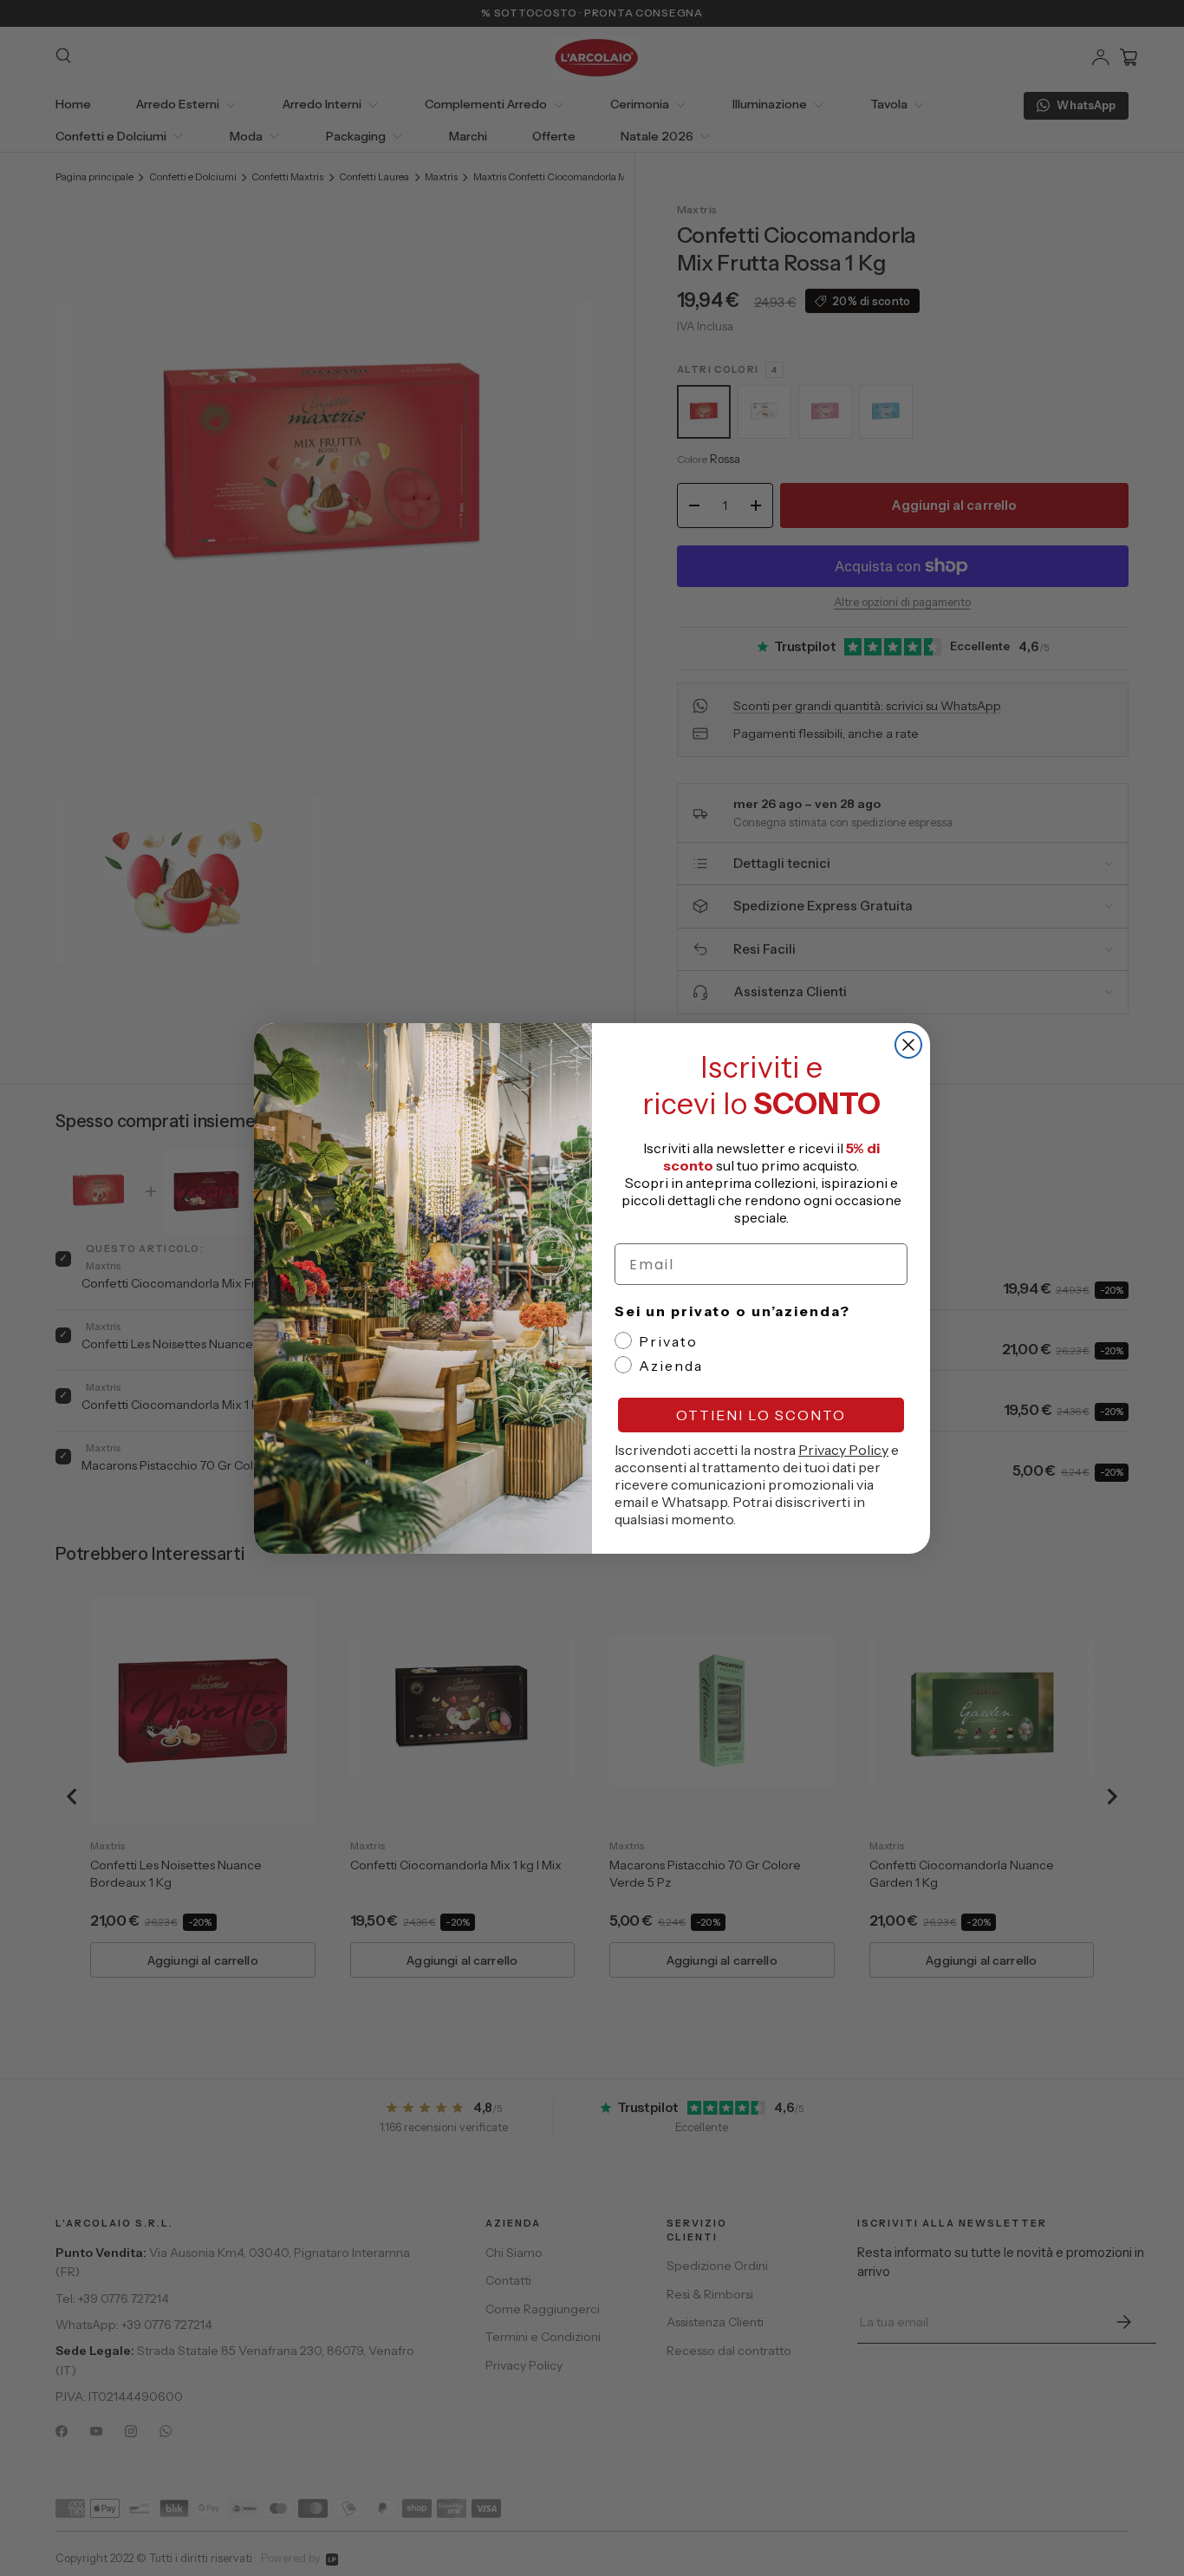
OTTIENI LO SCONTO (761, 1415)
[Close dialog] (908, 1045)
